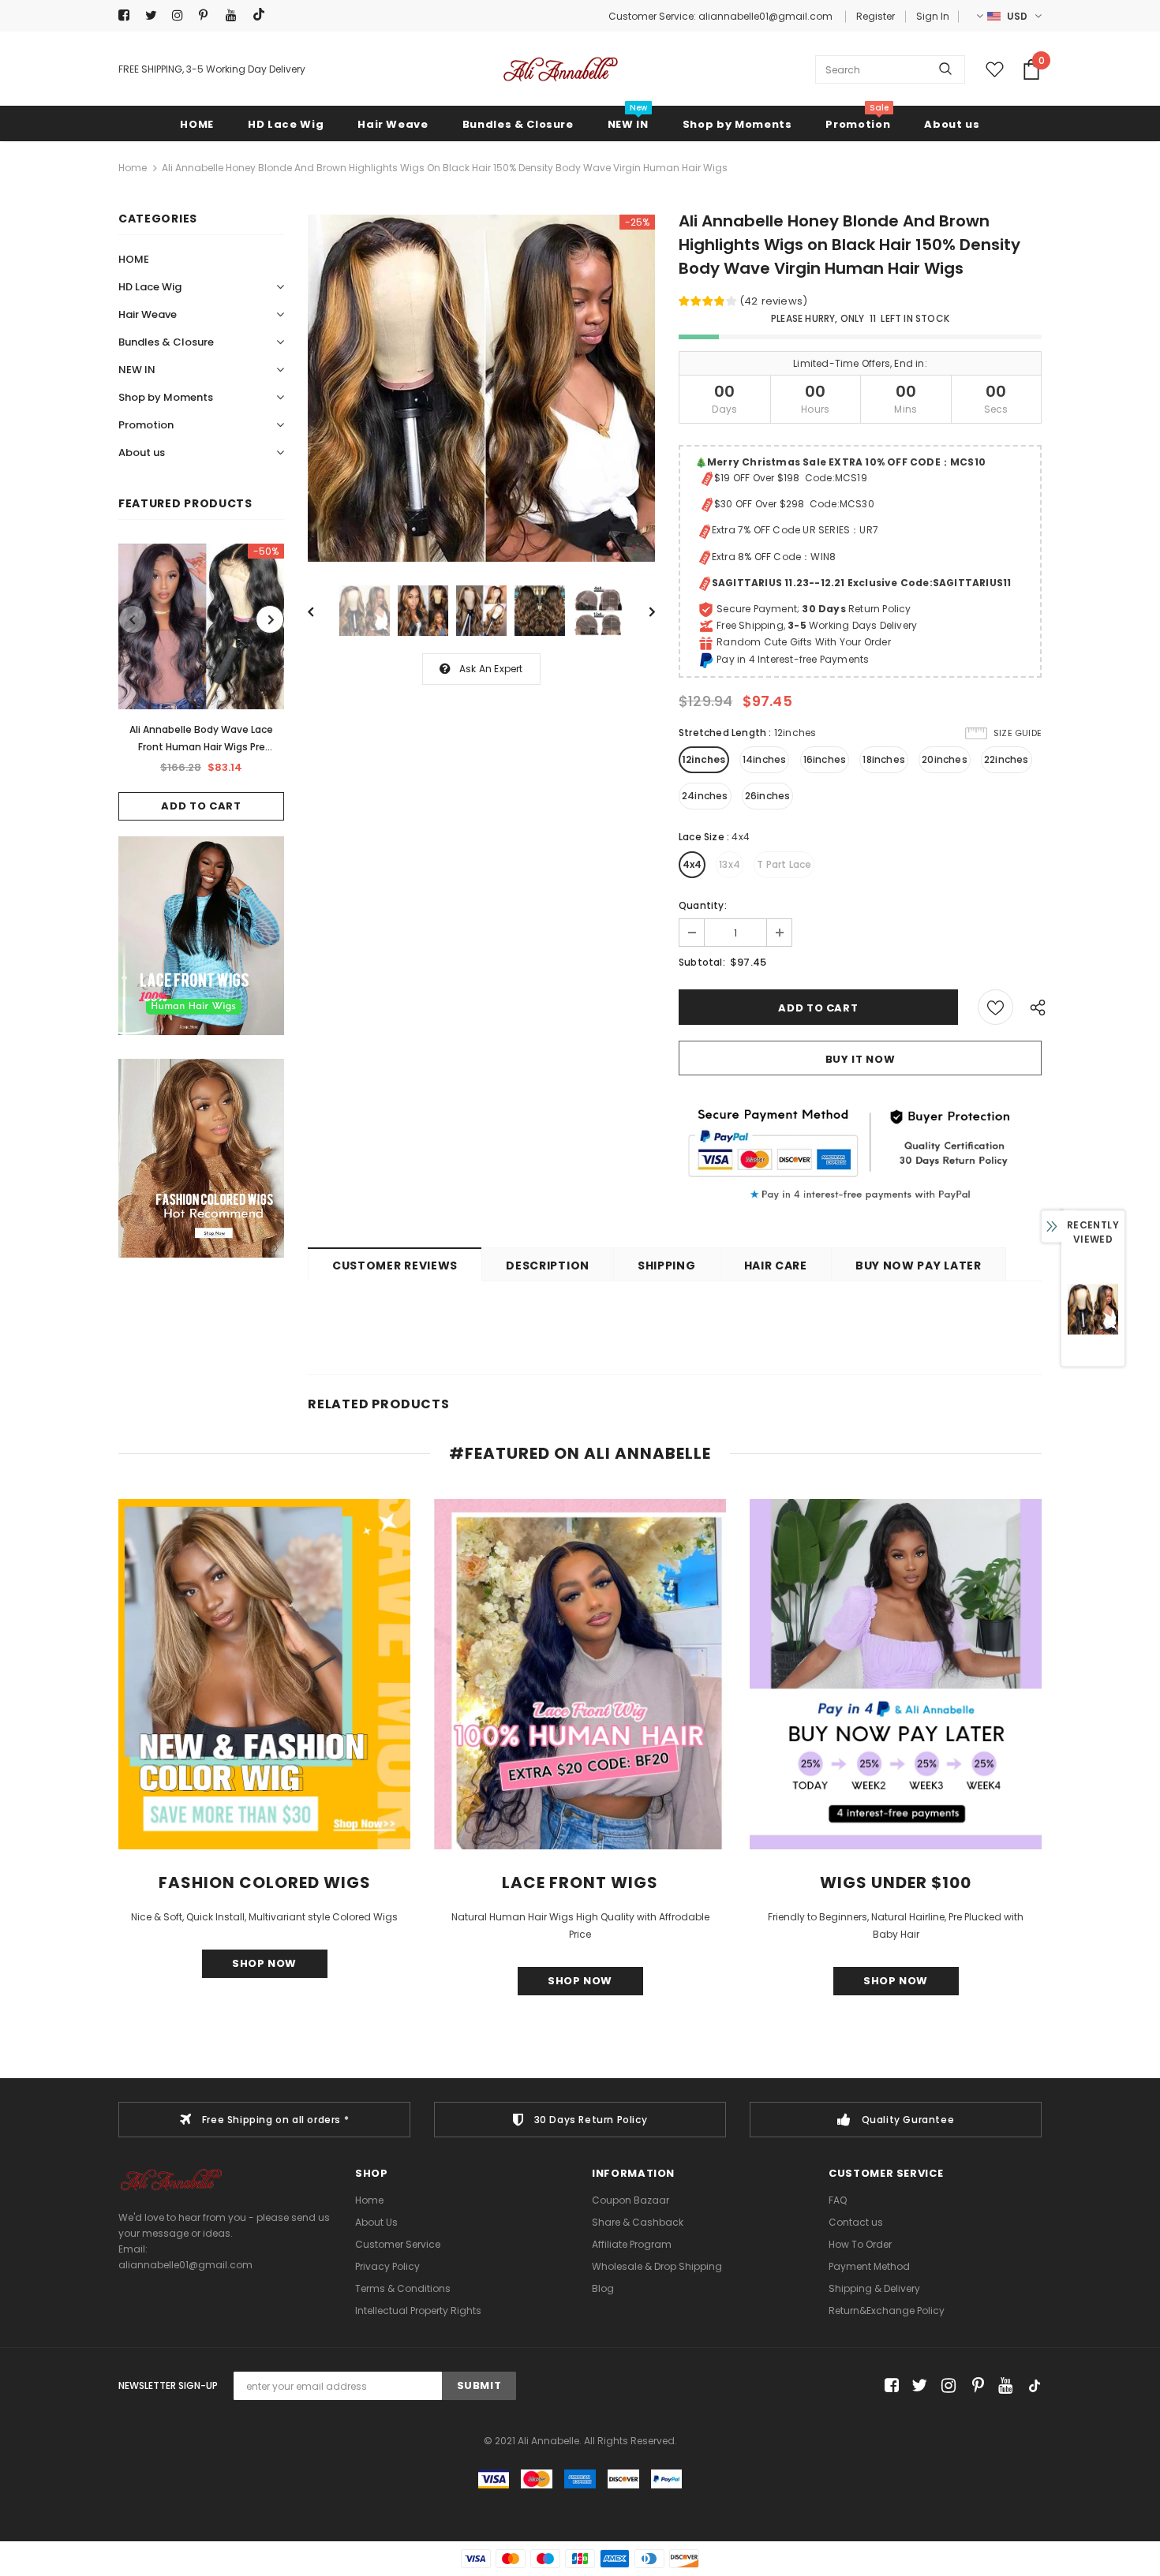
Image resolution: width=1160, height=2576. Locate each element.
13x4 (730, 864)
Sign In (933, 16)
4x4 (692, 864)
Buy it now (861, 1059)
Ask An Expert (491, 669)
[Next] (641, 611)
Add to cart (201, 806)
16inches (825, 759)
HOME (134, 259)
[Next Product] (270, 619)
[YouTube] (236, 15)
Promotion (146, 425)
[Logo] (560, 69)
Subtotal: (702, 962)
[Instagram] (182, 15)
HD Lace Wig (150, 287)
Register (876, 16)
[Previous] (322, 611)
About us (142, 452)
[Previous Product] (133, 619)
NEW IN (137, 370)
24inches (705, 796)
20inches (945, 759)
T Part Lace (784, 864)
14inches (765, 759)
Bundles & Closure (166, 342)
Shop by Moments (166, 397)
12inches (704, 759)
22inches (1007, 759)
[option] (201, 682)
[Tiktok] (262, 15)
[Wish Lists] (995, 1007)
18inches (884, 759)
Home (133, 168)
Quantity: (703, 905)
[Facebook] (128, 15)
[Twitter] (155, 15)
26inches (768, 796)
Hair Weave (148, 314)
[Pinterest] (209, 15)
